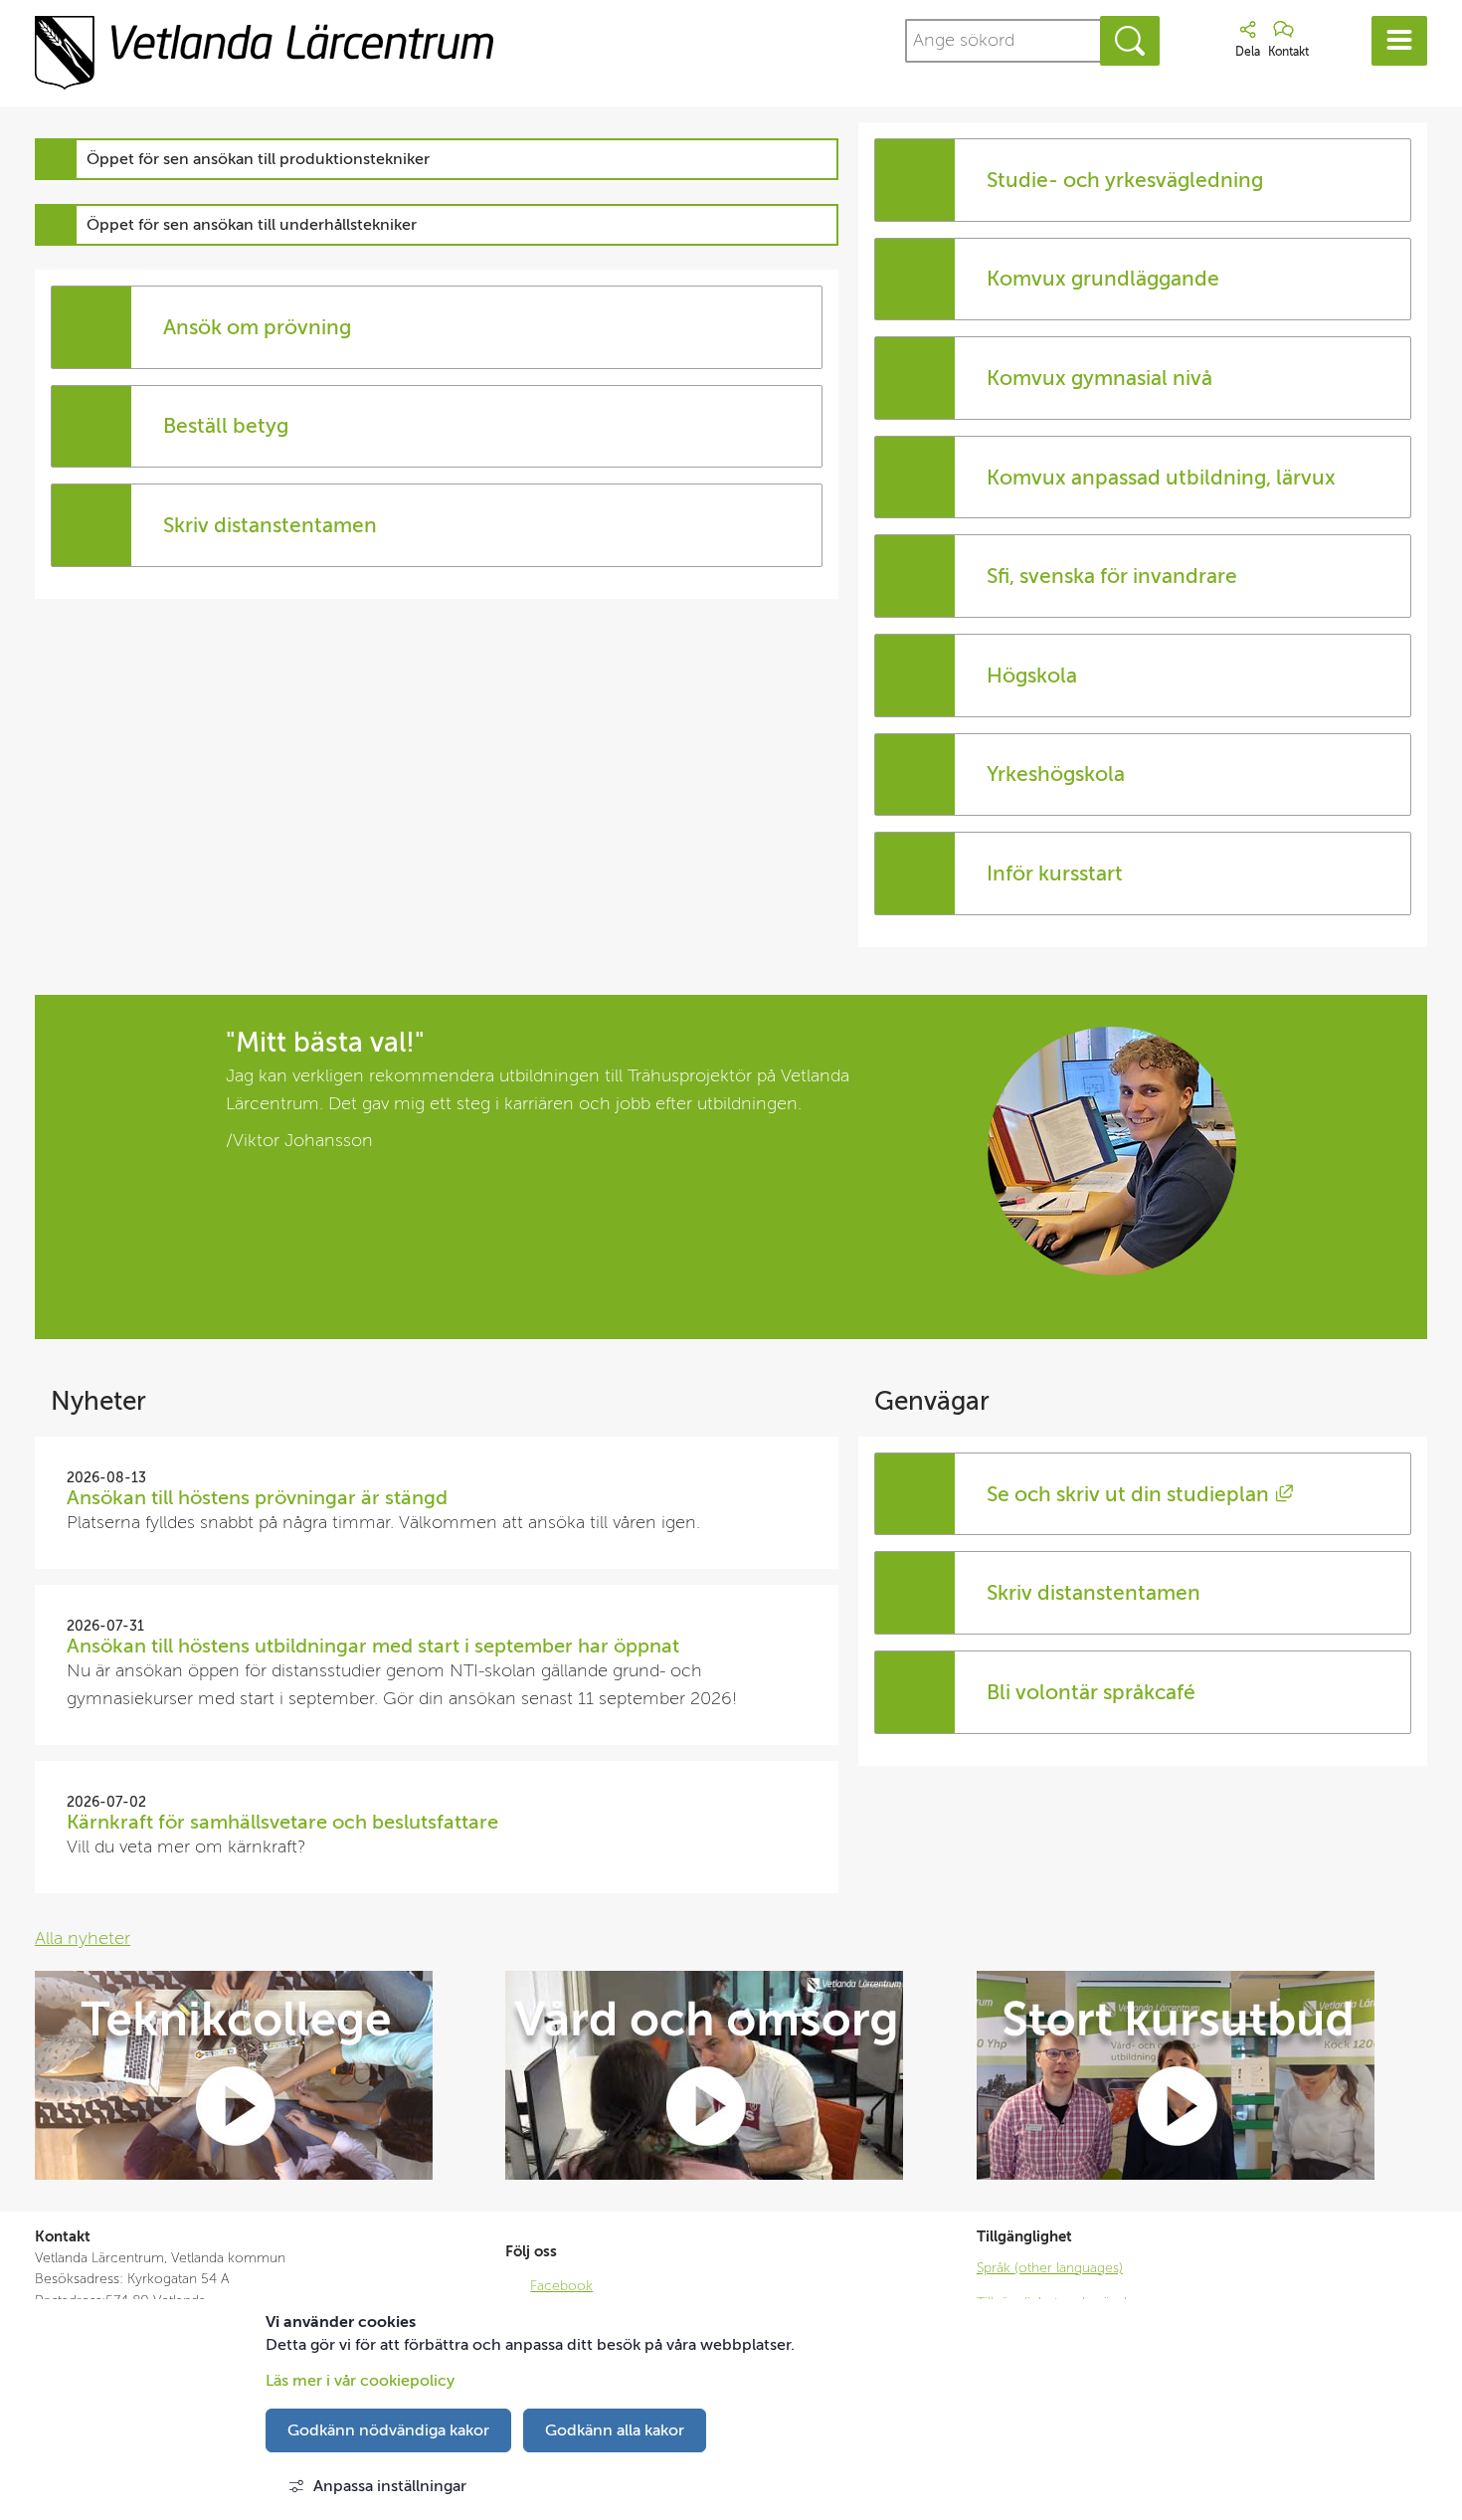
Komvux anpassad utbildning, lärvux (1161, 478)
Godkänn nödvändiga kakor (388, 2430)
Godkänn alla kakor (615, 2430)
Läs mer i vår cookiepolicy (360, 2381)
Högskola (1032, 676)
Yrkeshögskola (1056, 774)
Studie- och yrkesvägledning (1125, 180)
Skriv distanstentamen (270, 525)
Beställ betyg (226, 426)
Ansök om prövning (257, 327)
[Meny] (1399, 41)
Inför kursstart (1055, 873)
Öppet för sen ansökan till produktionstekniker (258, 159)
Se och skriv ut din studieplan (1139, 1494)
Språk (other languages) (1050, 2267)
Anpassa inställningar (390, 2486)
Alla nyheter (83, 1938)
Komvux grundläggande (1103, 279)
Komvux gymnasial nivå (1099, 378)
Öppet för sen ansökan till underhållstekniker (252, 225)
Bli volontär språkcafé (1094, 1692)
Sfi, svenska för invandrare (1112, 576)
